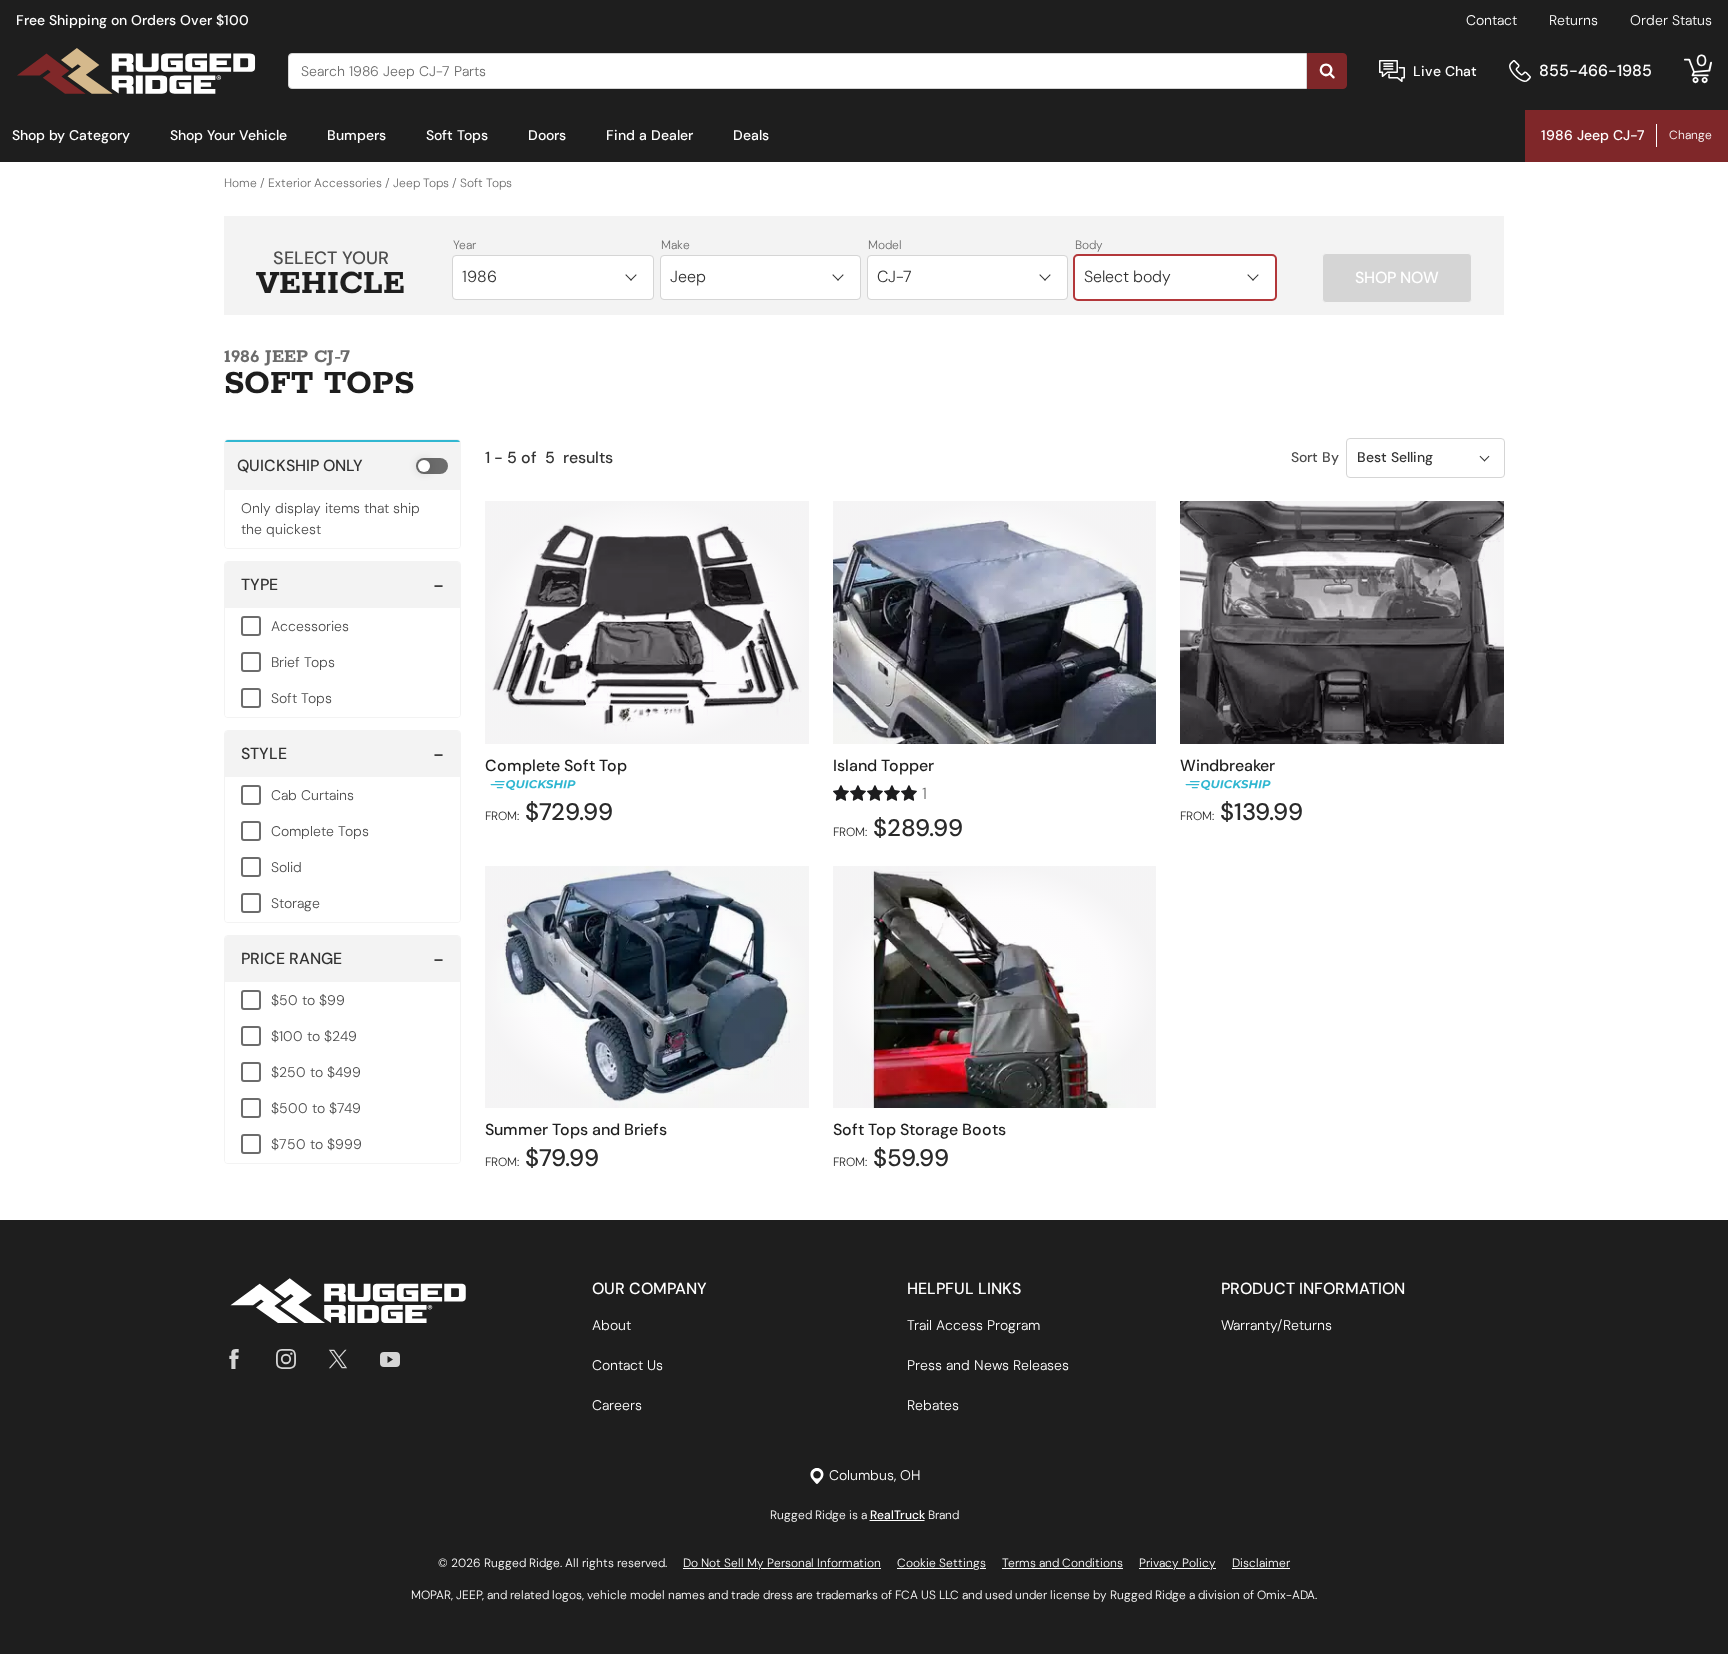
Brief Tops (303, 662)
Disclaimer (1261, 1563)
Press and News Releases (988, 1365)
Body (1089, 245)
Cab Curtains (312, 795)
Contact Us (627, 1365)
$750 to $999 (316, 1144)
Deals (751, 135)
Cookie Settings (941, 1563)
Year (464, 245)
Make (675, 245)
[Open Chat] (1392, 71)
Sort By (1315, 457)
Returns (1573, 20)
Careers (617, 1405)
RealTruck (897, 1515)
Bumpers (356, 135)
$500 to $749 (316, 1108)
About (611, 1325)
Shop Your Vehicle (228, 135)
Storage (295, 903)
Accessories (310, 626)
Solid (286, 867)
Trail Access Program (973, 1325)
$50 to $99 (308, 1000)
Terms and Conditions (1062, 1563)
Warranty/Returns (1276, 1325)
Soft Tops (457, 135)
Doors (547, 135)
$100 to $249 (314, 1036)
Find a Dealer (649, 135)
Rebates (933, 1405)
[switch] (342, 465)
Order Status (1671, 20)
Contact (1491, 20)
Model (885, 245)
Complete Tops (320, 831)
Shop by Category (71, 135)
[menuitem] (71, 136)
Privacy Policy (1177, 1563)
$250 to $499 (316, 1072)
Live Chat (1445, 71)
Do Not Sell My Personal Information (782, 1563)
